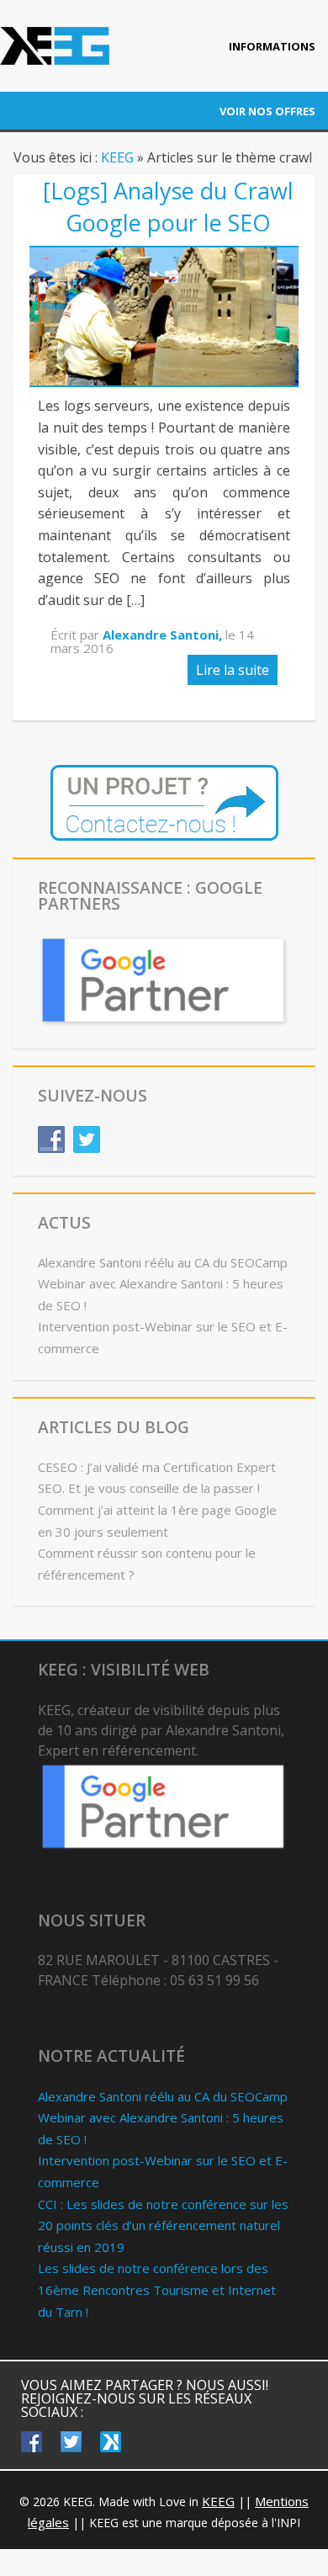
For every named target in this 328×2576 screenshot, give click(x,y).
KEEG (117, 157)
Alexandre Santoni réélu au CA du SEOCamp (163, 1262)
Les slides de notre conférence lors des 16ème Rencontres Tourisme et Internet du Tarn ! (157, 2289)
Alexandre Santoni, (164, 635)
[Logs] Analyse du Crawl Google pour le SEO (168, 207)
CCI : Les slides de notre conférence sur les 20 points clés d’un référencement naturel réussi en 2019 (163, 2225)
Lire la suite (233, 670)
